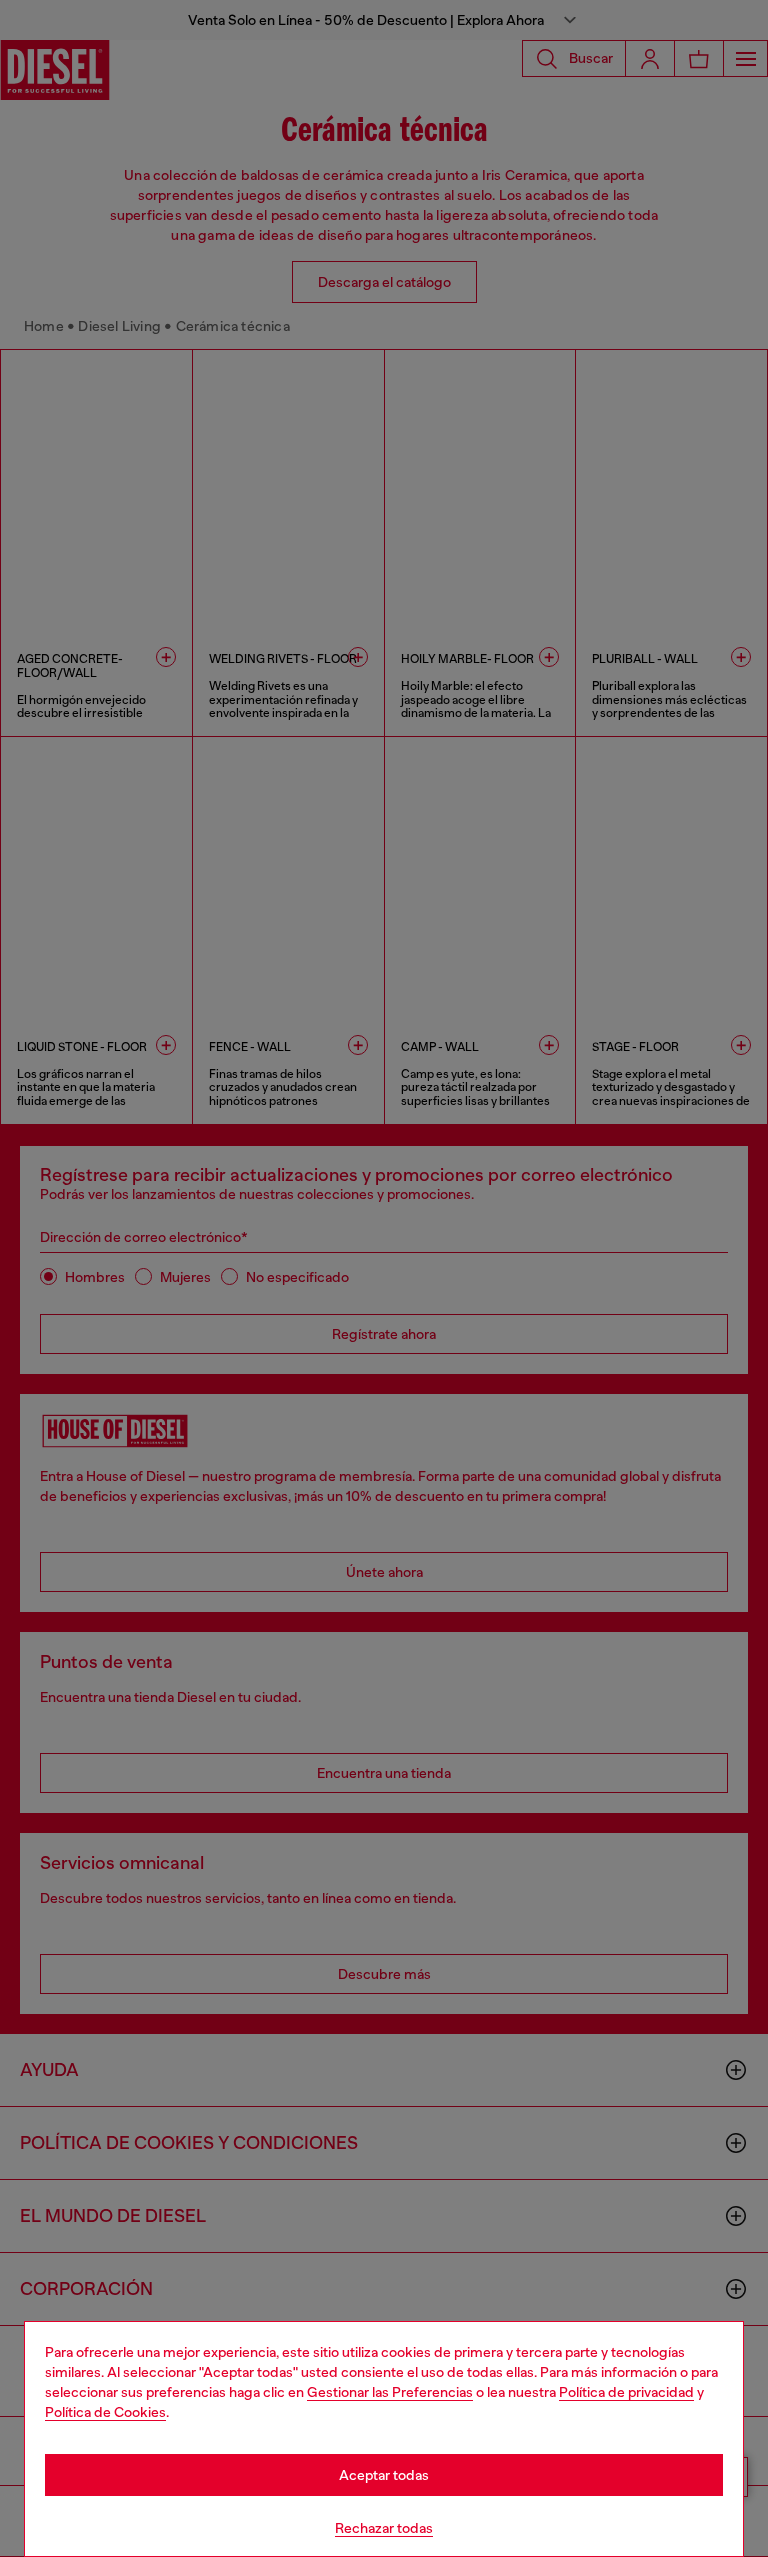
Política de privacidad (626, 2392)
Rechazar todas (384, 2528)
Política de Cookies (105, 2412)
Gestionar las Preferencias (390, 2392)
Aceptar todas (384, 2475)
